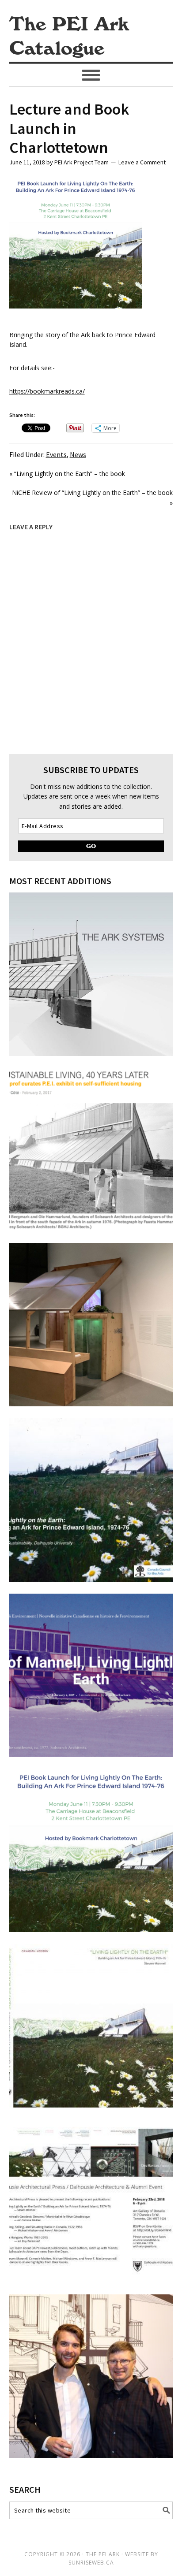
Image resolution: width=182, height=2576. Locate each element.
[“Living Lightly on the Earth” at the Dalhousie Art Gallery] (91, 1404)
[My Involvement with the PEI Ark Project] (91, 2455)
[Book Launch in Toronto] (91, 2280)
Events (56, 454)
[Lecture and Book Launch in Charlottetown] (91, 1930)
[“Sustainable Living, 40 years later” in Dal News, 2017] (91, 1229)
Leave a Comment (142, 162)
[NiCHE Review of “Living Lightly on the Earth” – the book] (91, 1754)
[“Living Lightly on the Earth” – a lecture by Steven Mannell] (91, 1579)
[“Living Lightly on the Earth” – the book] (91, 2105)
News (78, 454)
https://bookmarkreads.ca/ (47, 391)
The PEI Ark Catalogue (69, 37)
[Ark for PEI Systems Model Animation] (91, 1054)
